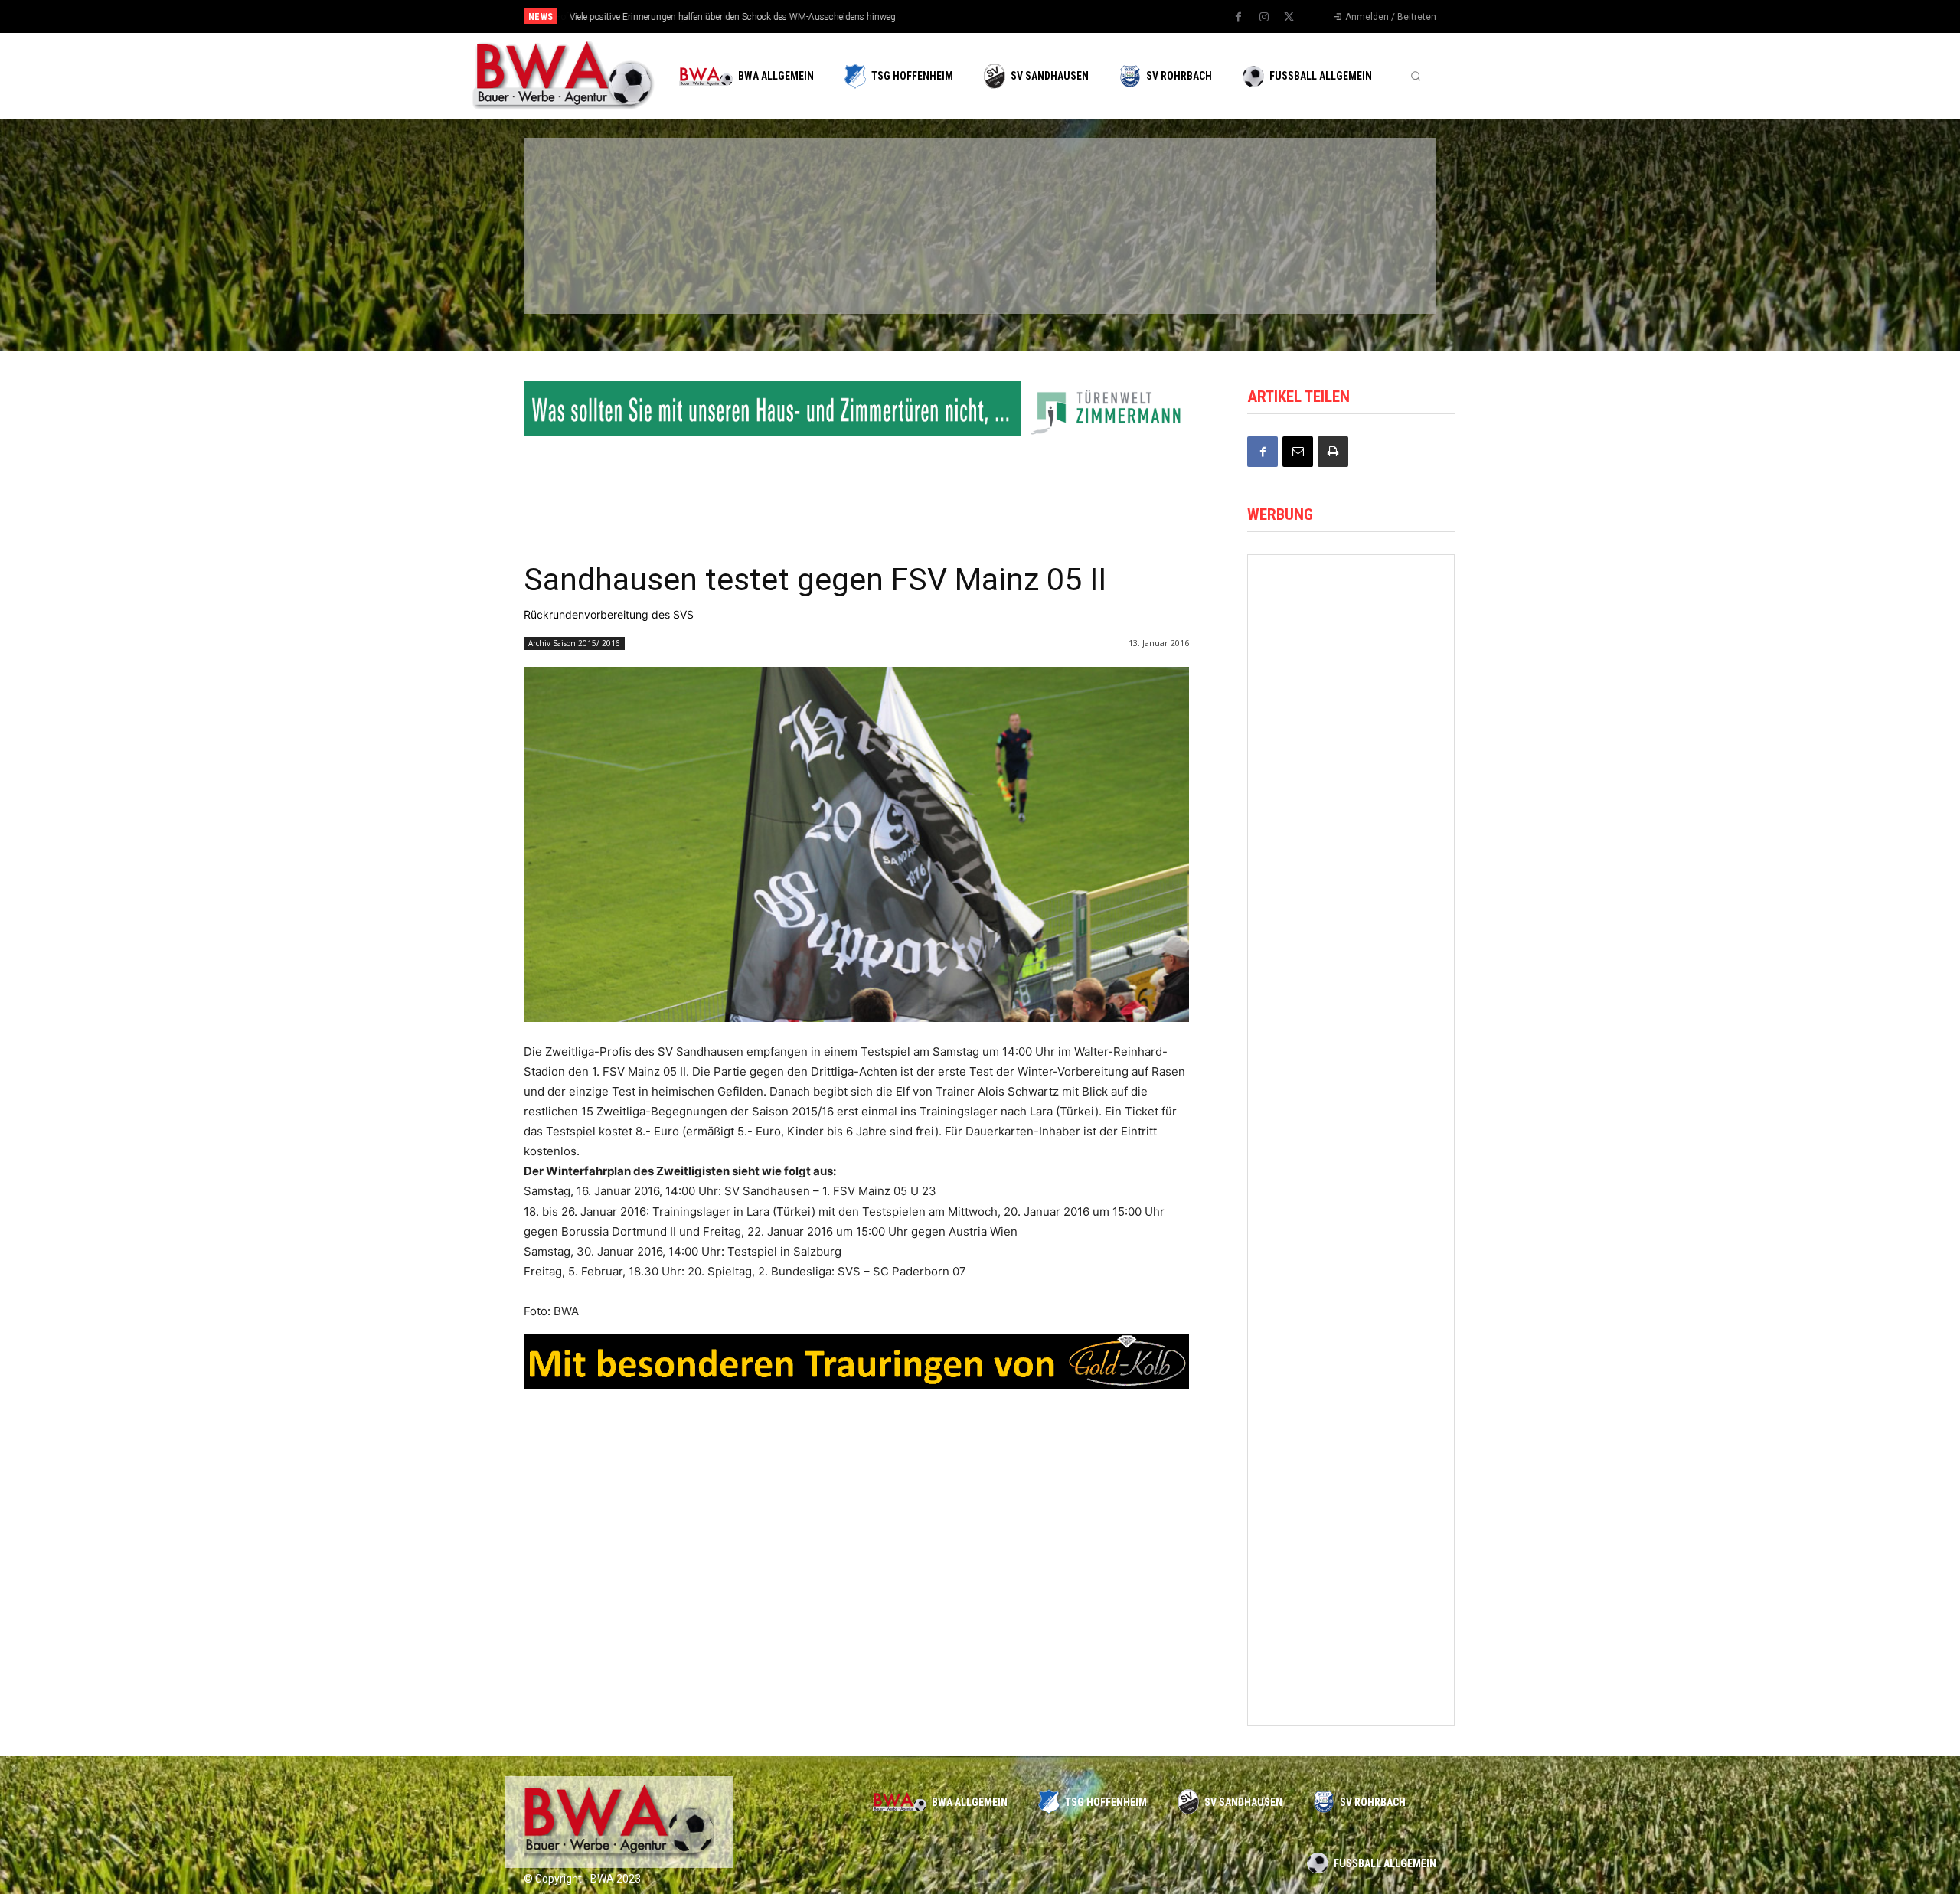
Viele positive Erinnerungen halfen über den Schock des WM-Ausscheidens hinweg (732, 17)
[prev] (1006, 16)
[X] (1289, 18)
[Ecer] (1046, 186)
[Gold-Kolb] (1351, 1635)
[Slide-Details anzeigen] (856, 409)
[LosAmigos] (1046, 266)
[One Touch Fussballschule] (1351, 994)
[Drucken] (1333, 452)
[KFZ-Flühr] (752, 186)
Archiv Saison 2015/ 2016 (574, 643)
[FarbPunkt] (752, 266)
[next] (1031, 16)
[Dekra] (899, 266)
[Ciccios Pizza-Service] (1340, 266)
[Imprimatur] (1340, 186)
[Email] (1298, 452)
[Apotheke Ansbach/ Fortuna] (1351, 609)
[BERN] (899, 186)
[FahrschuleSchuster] (1193, 186)
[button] (1416, 76)
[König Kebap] (1193, 266)
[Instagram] (1264, 18)
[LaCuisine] (605, 266)
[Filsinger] (605, 186)
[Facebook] (1239, 18)
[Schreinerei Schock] (1351, 738)
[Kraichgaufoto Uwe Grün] (1351, 1122)
